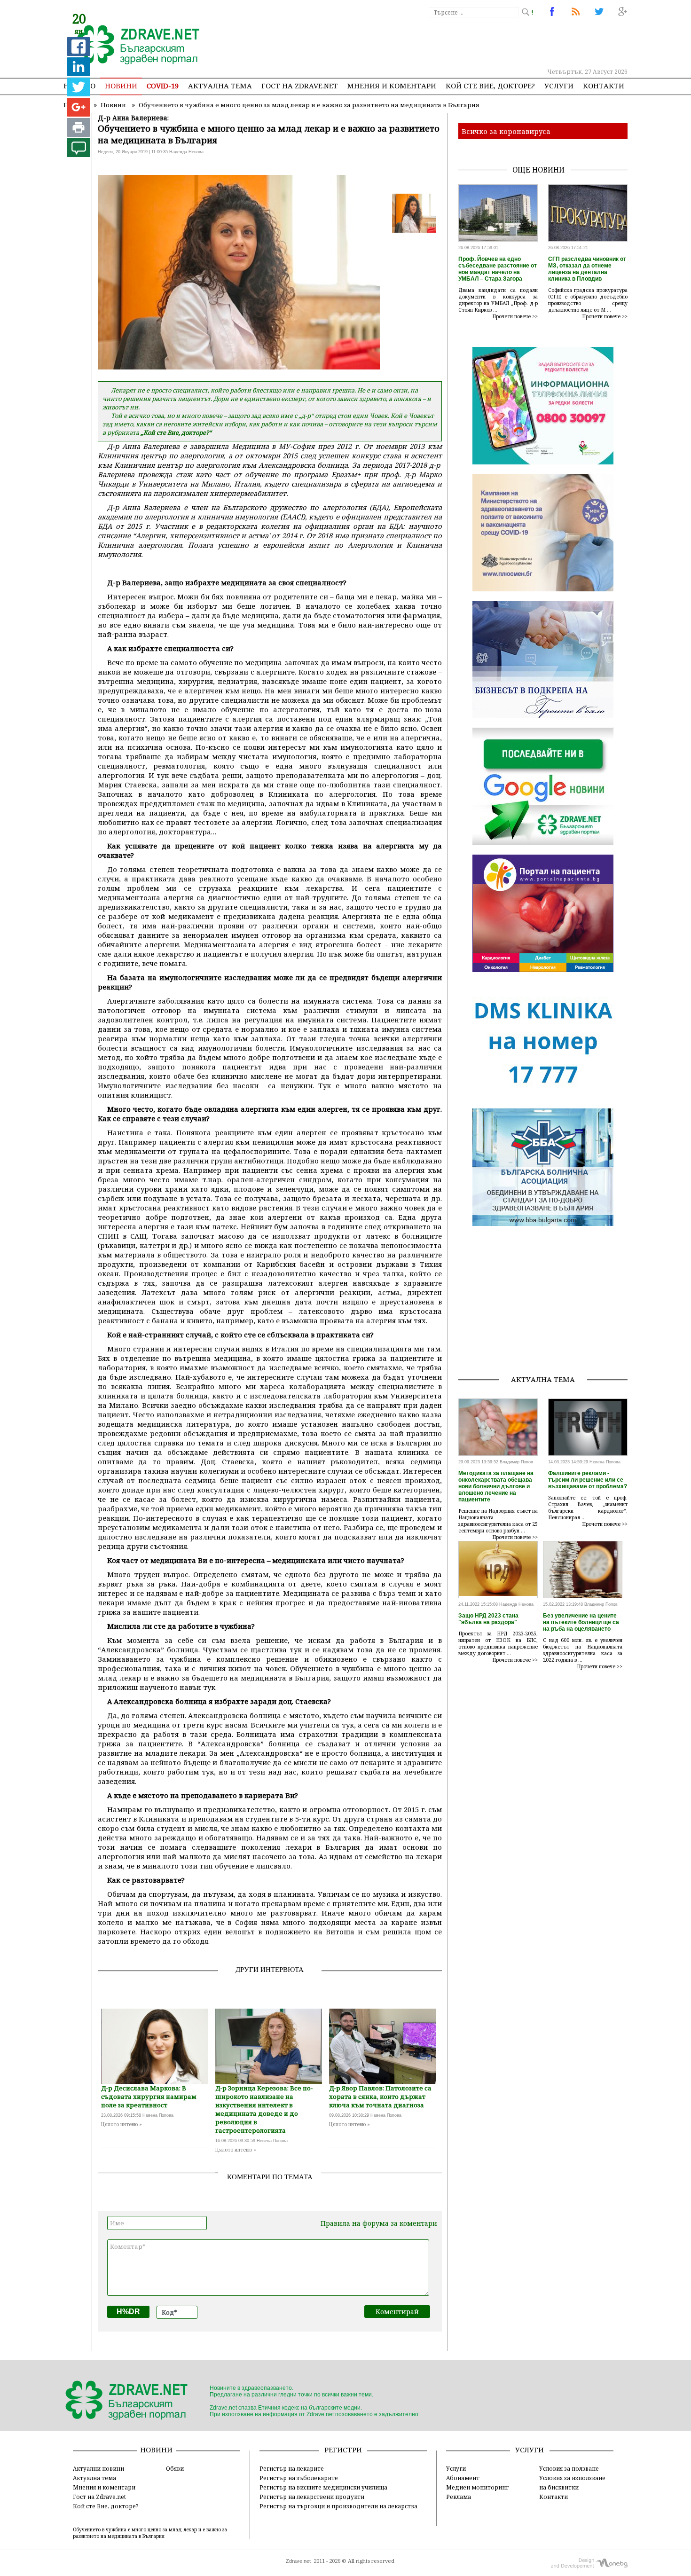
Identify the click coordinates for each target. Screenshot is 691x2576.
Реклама (459, 2497)
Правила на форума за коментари (379, 2223)
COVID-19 (163, 86)
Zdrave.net (298, 2561)
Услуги (559, 86)
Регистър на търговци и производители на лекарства (338, 2506)
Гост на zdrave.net (299, 86)
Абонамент (463, 2478)
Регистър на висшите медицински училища (323, 2487)
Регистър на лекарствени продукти (312, 2497)
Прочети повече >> (515, 316)
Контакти (604, 86)
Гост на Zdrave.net (99, 2497)
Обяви (175, 2468)
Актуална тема (220, 86)
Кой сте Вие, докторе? (490, 86)
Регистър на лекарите (292, 2468)
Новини (121, 86)
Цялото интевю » (122, 2124)
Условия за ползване (569, 2468)
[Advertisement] (455, 42)
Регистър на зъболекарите (299, 2478)
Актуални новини (98, 2468)
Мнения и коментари (392, 86)
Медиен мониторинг (477, 2487)
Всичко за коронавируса (506, 131)
